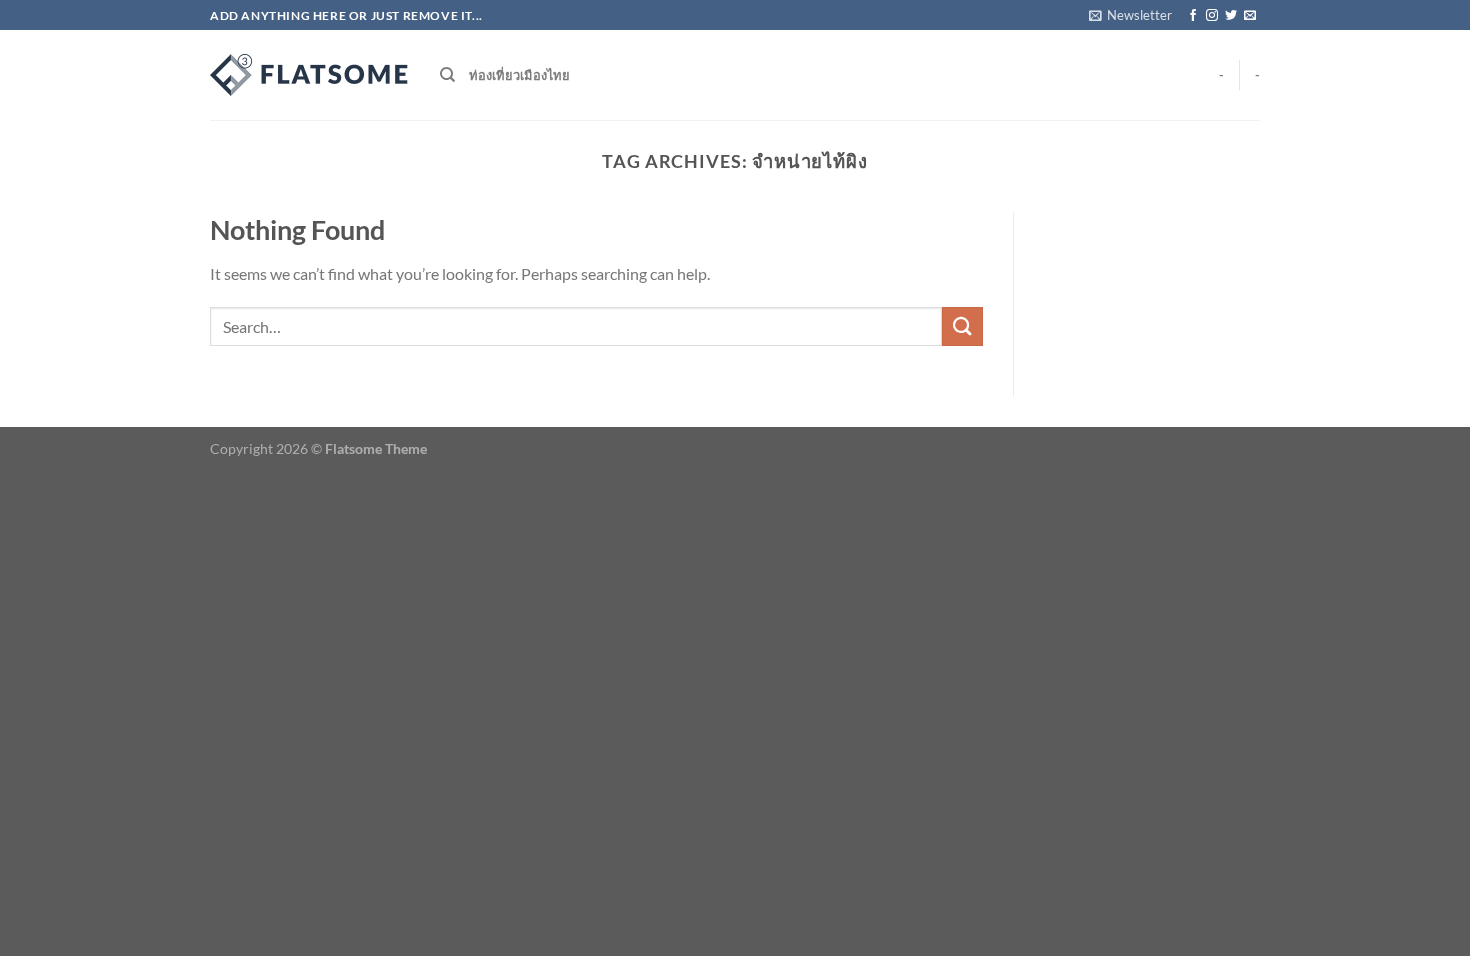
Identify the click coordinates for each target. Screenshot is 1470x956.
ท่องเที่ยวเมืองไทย (519, 75)
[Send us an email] (1250, 16)
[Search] (447, 75)
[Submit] (962, 326)
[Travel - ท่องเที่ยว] (310, 75)
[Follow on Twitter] (1231, 16)
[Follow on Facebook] (1193, 16)
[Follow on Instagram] (1212, 16)
